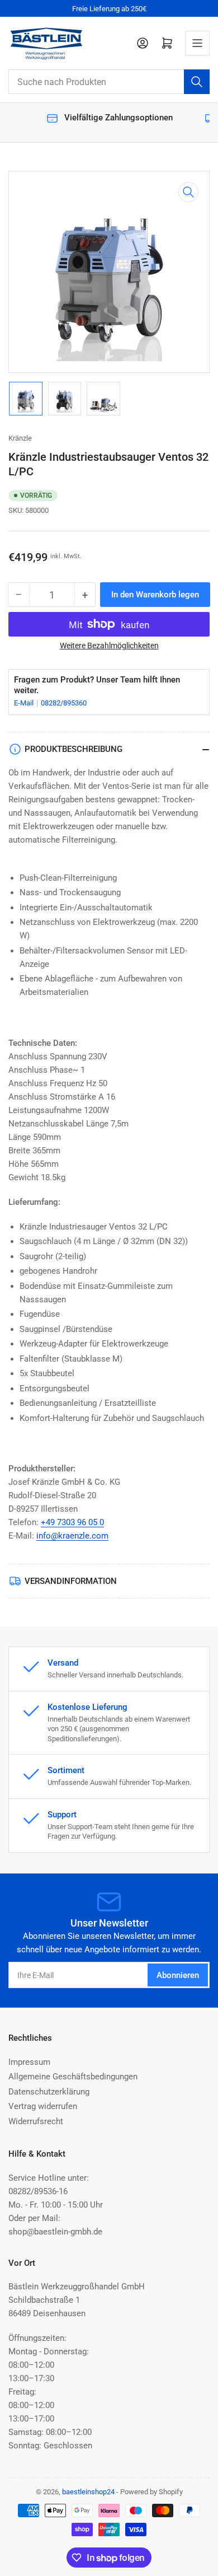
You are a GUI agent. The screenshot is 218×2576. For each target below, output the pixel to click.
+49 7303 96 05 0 (72, 1522)
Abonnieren (178, 1975)
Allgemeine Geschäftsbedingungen (73, 2077)
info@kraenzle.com (72, 1536)
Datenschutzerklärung (49, 2092)
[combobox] (109, 82)
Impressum (29, 2062)
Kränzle (20, 438)
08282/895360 (64, 703)
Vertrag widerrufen (43, 2106)
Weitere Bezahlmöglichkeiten (109, 646)
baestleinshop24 (88, 2492)
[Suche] (197, 82)
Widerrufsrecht (36, 2121)
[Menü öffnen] (197, 43)
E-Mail (25, 703)
